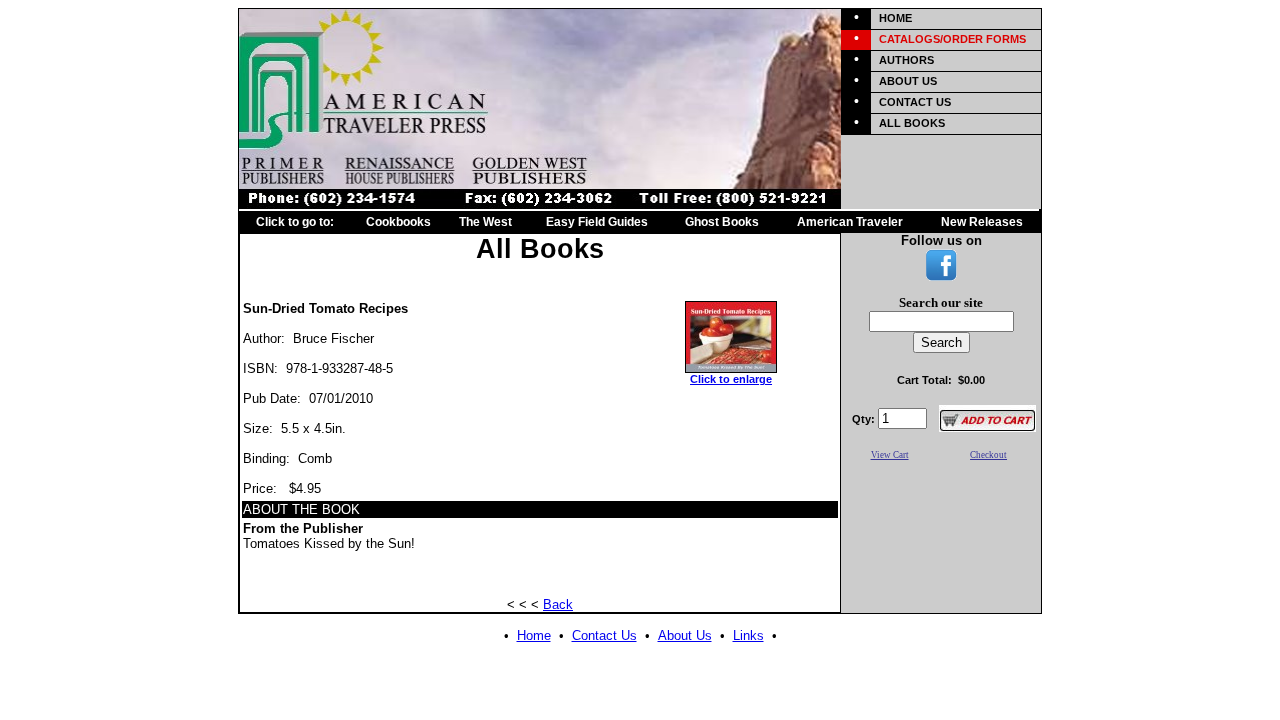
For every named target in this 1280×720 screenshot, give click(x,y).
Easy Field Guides (597, 222)
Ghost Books (722, 222)
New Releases (982, 222)
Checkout (988, 455)
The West (485, 222)
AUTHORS (906, 60)
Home (534, 635)
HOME (895, 18)
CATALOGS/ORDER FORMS (952, 39)
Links (748, 635)
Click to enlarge (731, 379)
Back (558, 604)
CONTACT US (915, 102)
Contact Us (604, 635)
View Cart (890, 455)
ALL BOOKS (912, 123)
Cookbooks (398, 222)
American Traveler (850, 222)
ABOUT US (908, 81)
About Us (685, 635)
